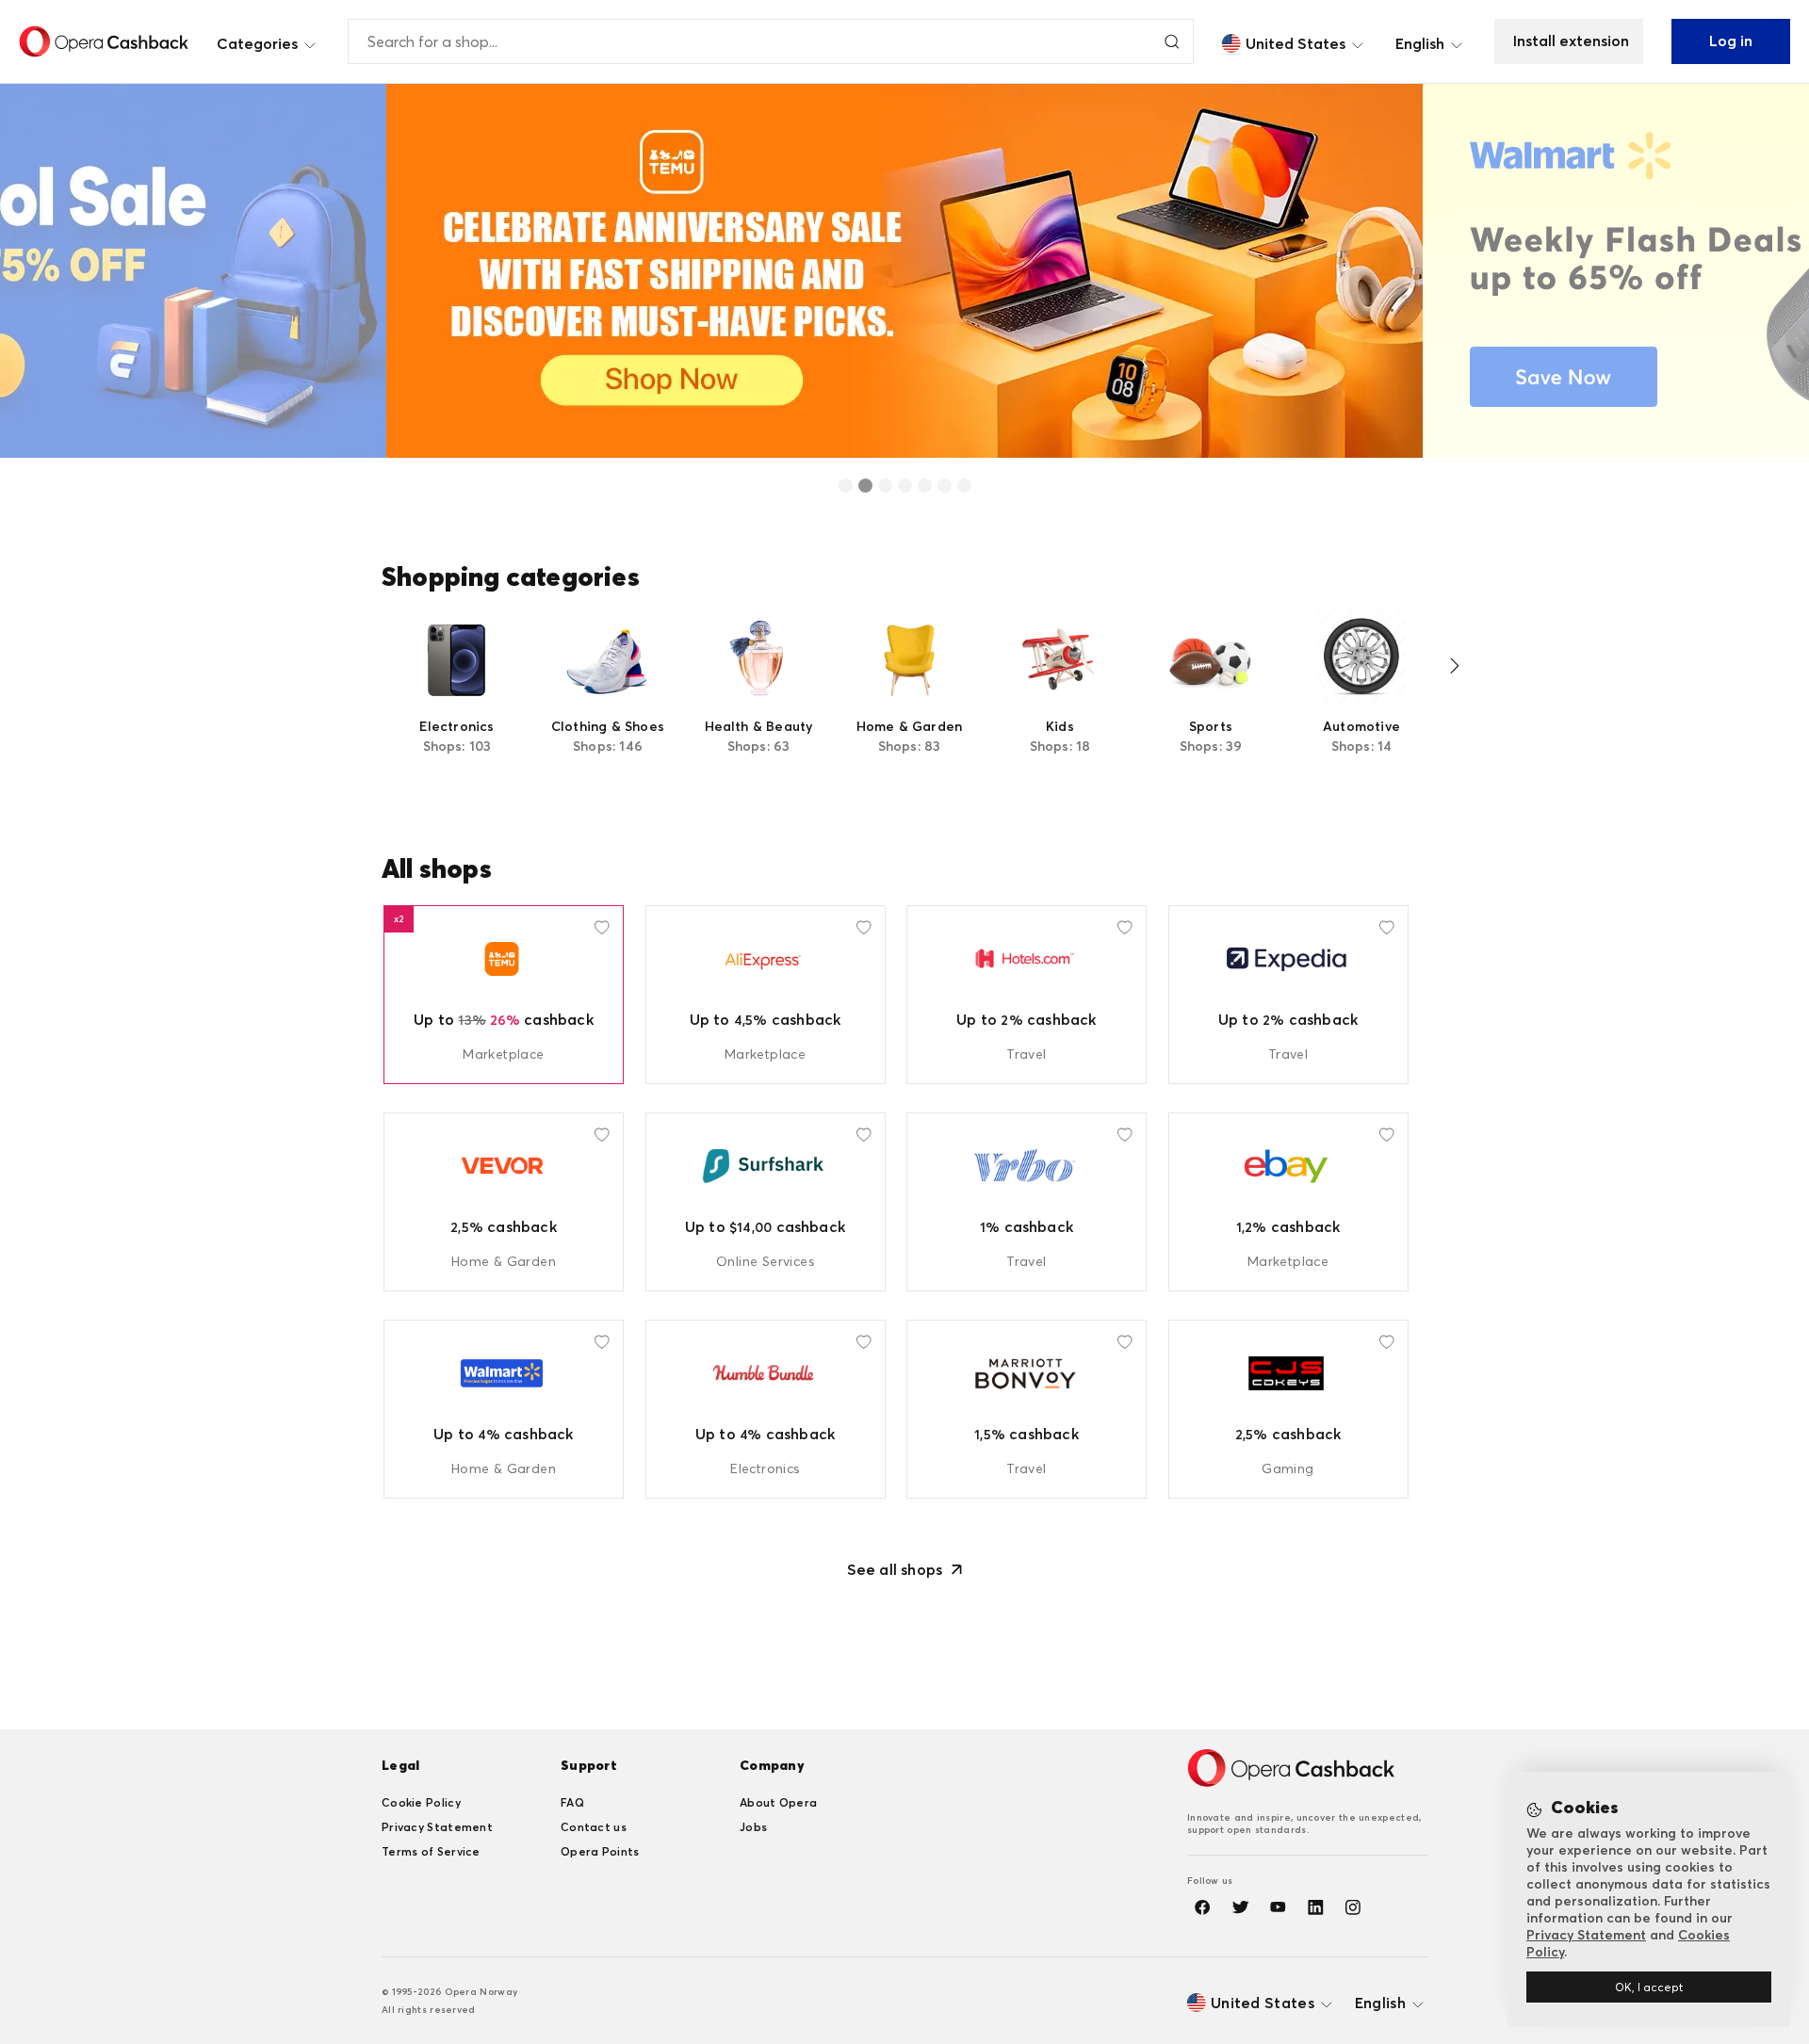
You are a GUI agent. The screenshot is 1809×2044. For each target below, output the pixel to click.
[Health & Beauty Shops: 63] (758, 704)
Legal (401, 1765)
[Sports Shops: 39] (1211, 704)
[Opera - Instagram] (1353, 1907)
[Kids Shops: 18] (1060, 704)
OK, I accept (1649, 1987)
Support (589, 1765)
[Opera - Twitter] (1240, 1907)
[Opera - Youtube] (1278, 1907)
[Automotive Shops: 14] (1361, 704)
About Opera (778, 1802)
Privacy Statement (437, 1827)
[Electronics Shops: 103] (457, 704)
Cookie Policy (421, 1802)
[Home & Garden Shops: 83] (909, 704)
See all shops (895, 1569)
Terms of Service (431, 1851)
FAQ (572, 1802)
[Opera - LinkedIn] (1315, 1907)
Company (772, 1765)
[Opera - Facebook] (1202, 1907)
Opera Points (600, 1851)
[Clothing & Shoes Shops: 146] (608, 704)
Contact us (594, 1827)
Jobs (753, 1827)
